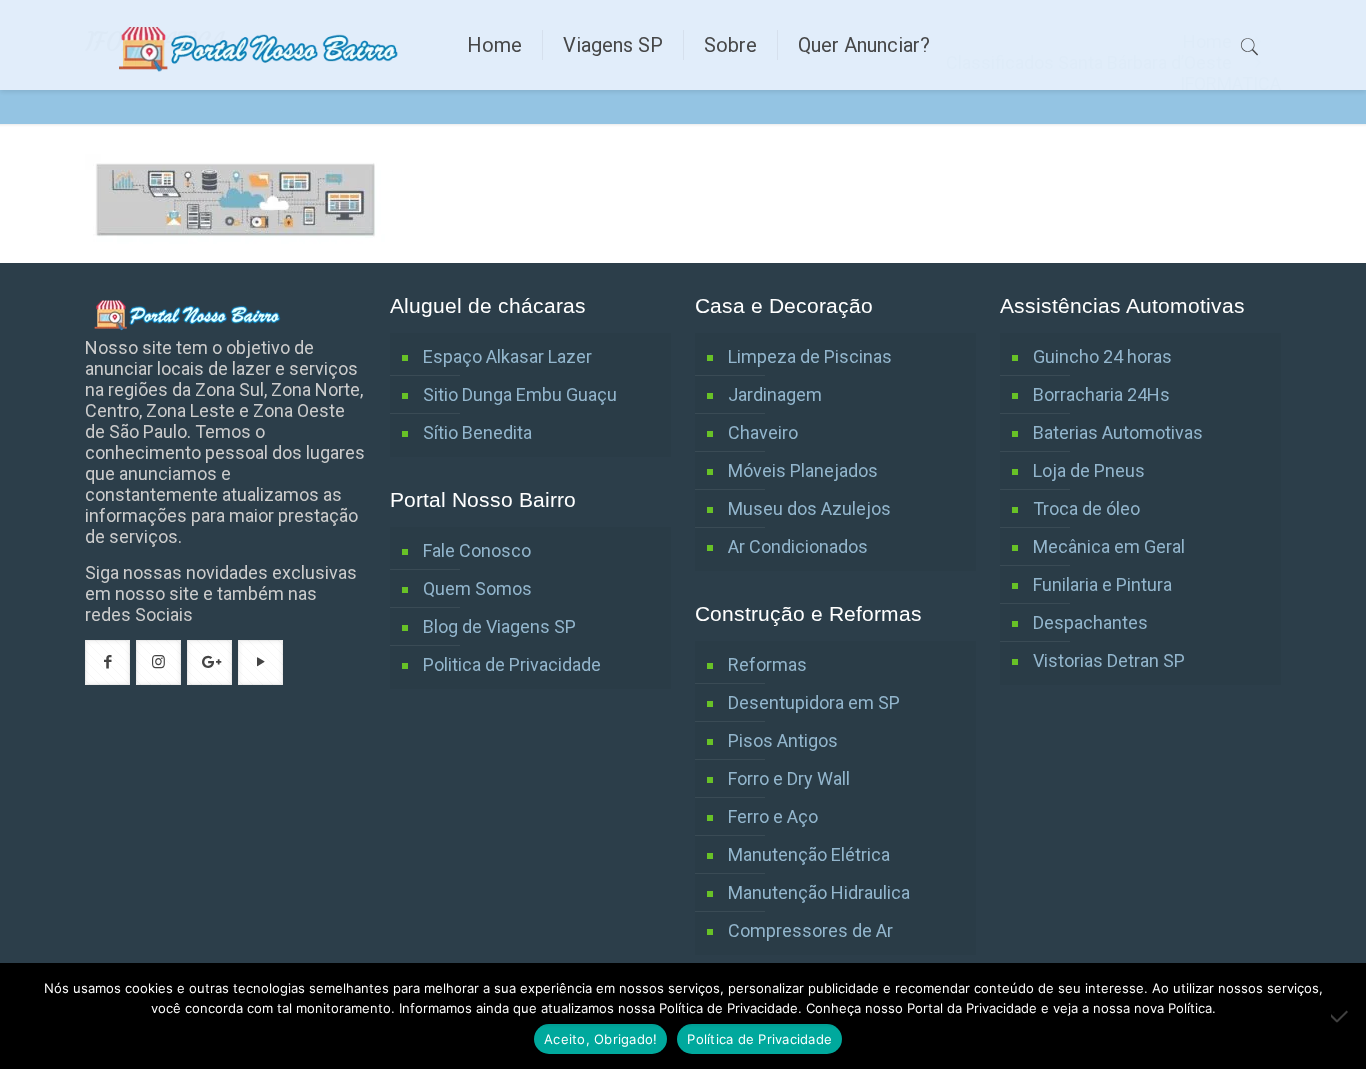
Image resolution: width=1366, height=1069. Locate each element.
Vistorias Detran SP (1109, 660)
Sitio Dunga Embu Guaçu (520, 394)
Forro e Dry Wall (789, 778)
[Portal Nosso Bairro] (261, 45)
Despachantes (1090, 622)
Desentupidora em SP (814, 702)
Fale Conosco (477, 550)
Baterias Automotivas (1118, 432)
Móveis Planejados (803, 470)
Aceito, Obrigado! (600, 1039)
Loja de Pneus (1089, 470)
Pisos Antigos (783, 740)
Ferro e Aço (773, 816)
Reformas (767, 664)
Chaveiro (763, 432)
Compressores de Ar (810, 930)
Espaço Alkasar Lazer (507, 356)
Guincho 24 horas (1102, 356)
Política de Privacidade (759, 1039)
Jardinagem (775, 394)
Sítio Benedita (477, 432)
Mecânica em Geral (1109, 546)
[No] (1341, 1016)
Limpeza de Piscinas (810, 356)
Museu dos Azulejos (809, 508)
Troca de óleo (1086, 508)
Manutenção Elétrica (809, 854)
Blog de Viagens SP (499, 626)
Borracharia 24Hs (1101, 394)
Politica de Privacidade (512, 664)
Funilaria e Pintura (1102, 584)
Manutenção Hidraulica (819, 892)
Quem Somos (477, 588)
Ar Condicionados (798, 546)
